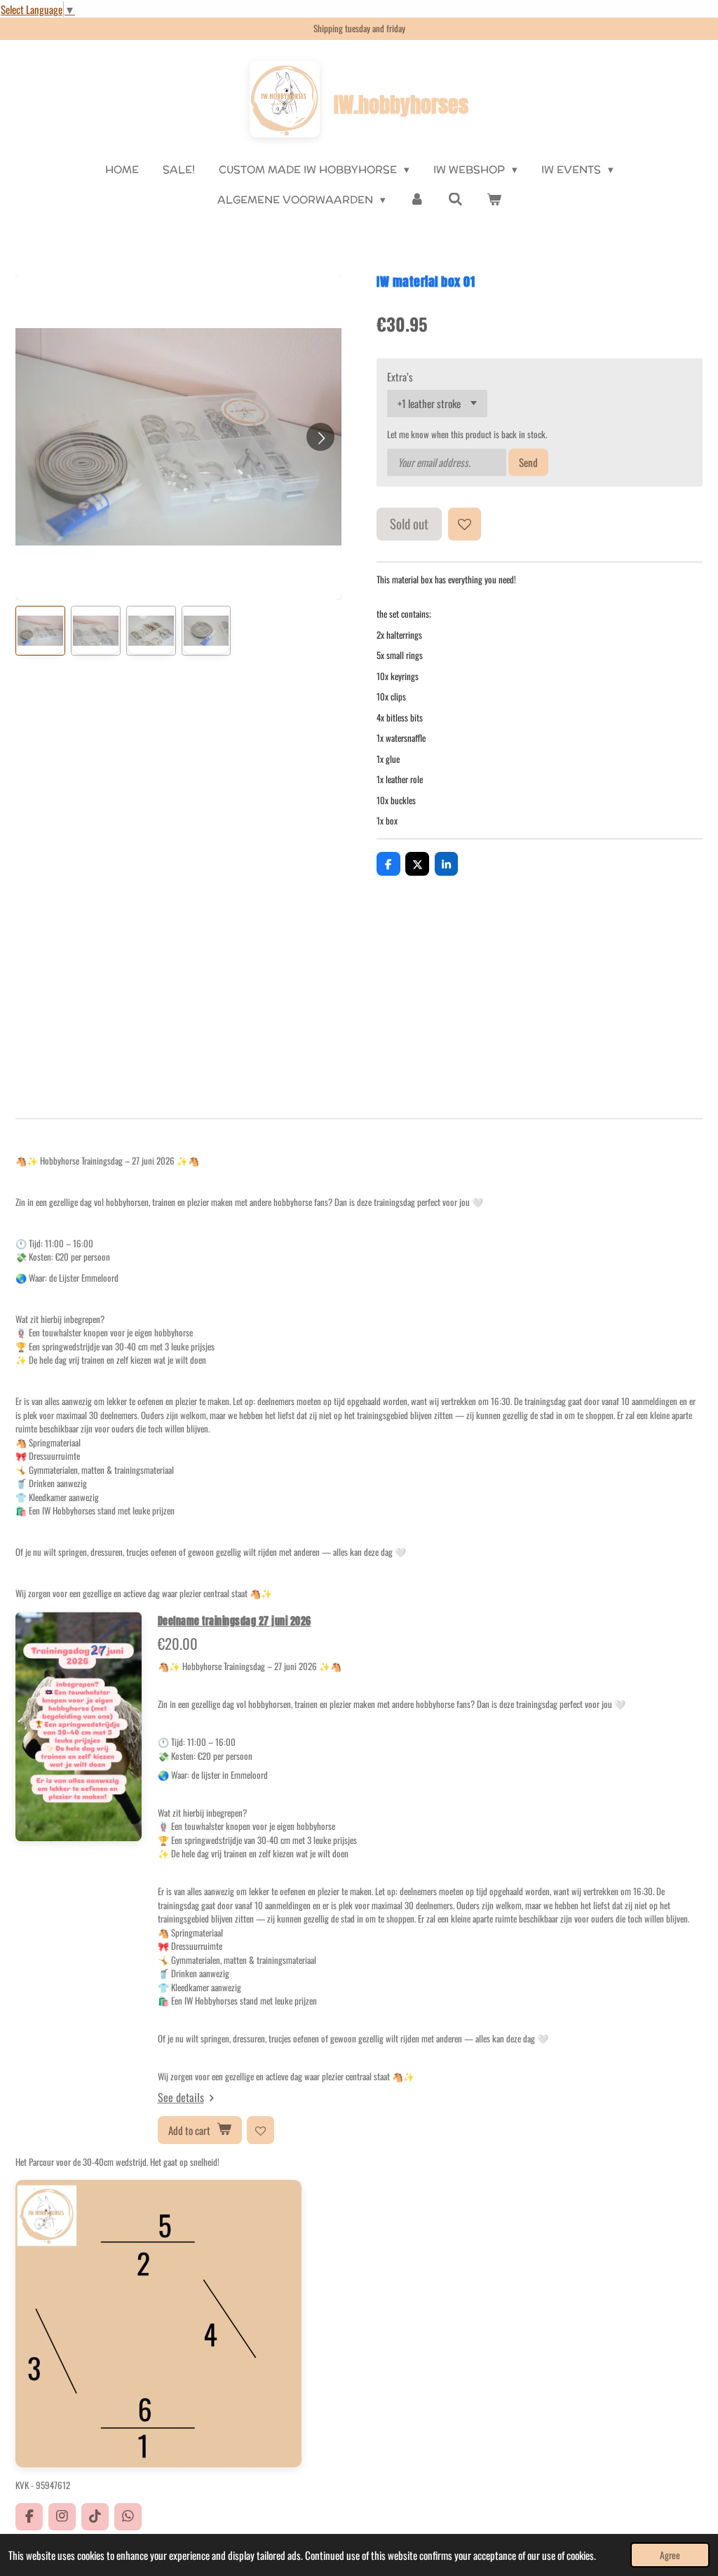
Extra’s (400, 377)
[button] (40, 631)
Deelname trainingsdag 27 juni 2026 (235, 1621)
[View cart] (494, 200)
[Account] (417, 200)
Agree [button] (670, 2555)
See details (181, 2097)
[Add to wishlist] (465, 524)
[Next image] (320, 437)
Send (528, 462)
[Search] (455, 199)
